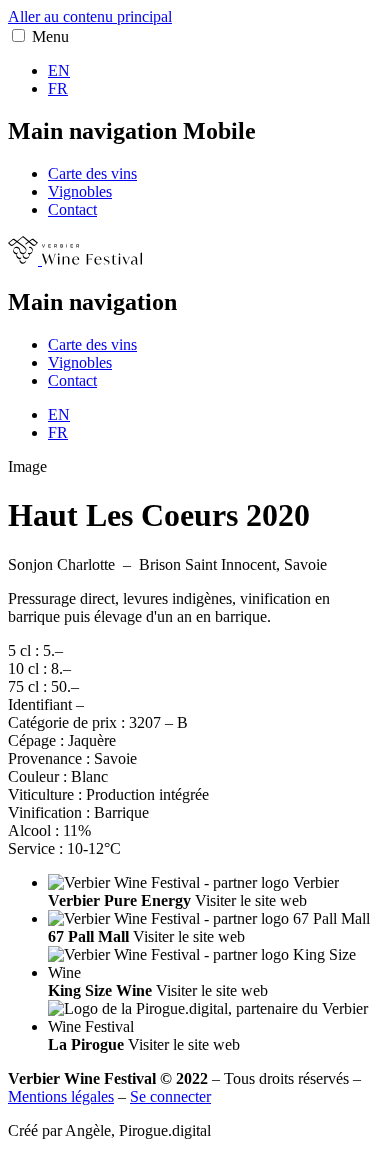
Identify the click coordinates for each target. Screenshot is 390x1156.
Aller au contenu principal (90, 16)
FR (58, 88)
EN (59, 70)
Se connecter (170, 1096)
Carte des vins (92, 173)
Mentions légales (61, 1096)
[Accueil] (75, 259)
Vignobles (80, 191)
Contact (72, 209)
